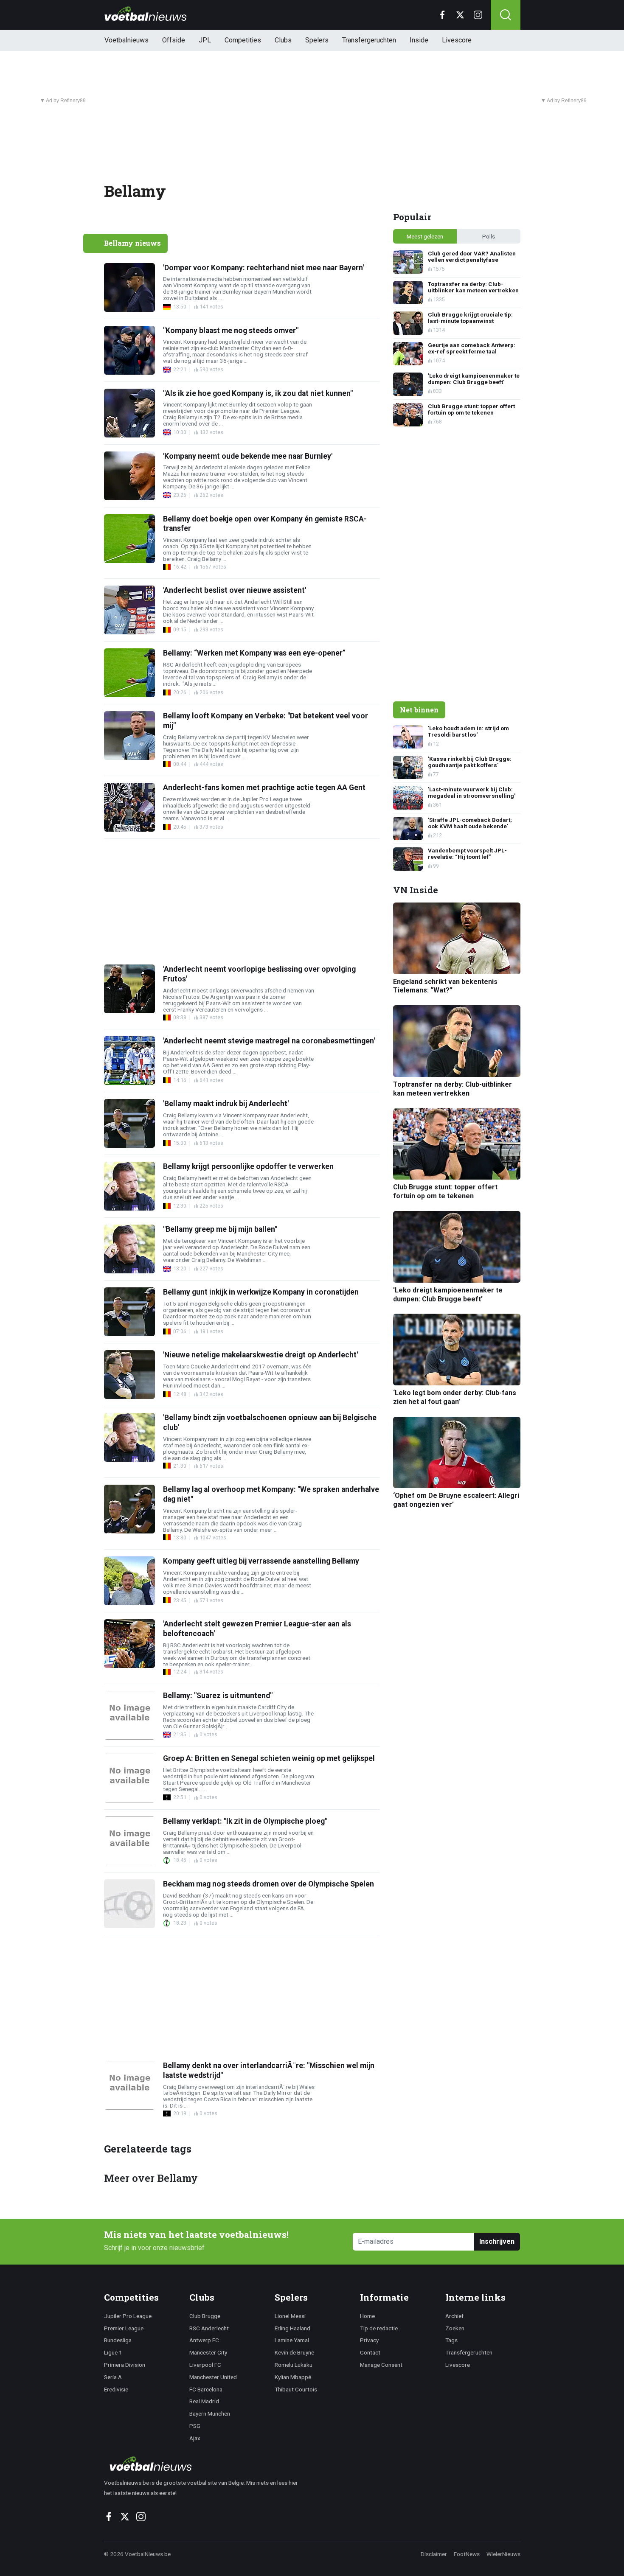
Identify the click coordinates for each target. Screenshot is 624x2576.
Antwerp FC (204, 2340)
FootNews (467, 2554)
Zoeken (455, 2328)
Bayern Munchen (210, 2413)
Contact (370, 2352)
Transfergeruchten (369, 40)
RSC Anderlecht (209, 2328)
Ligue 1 (113, 2352)
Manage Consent (381, 2365)
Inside (419, 40)
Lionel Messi (290, 2316)
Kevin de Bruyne (294, 2352)
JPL (205, 40)
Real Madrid (204, 2401)
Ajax (195, 2438)
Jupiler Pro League (128, 2316)
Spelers (317, 40)
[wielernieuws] (206, 2464)
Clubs (283, 40)
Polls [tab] (489, 236)
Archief (454, 2316)
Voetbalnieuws (126, 40)
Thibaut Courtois (296, 2389)
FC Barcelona (206, 2389)
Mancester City (208, 2352)
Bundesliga (118, 2340)
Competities (243, 40)
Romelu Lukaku (294, 2365)
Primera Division (125, 2365)
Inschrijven (497, 2241)
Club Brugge (205, 2316)
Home (367, 2316)
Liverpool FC (205, 2365)
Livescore (457, 40)
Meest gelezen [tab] (425, 236)
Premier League (124, 2328)
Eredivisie (116, 2389)
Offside (174, 40)
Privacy (369, 2340)
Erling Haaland (292, 2328)
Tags (451, 2340)
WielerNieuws (503, 2554)
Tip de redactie (379, 2328)
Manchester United (213, 2377)
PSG (195, 2426)
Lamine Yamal (292, 2340)
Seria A (113, 2377)
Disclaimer (434, 2554)
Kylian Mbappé (293, 2377)
